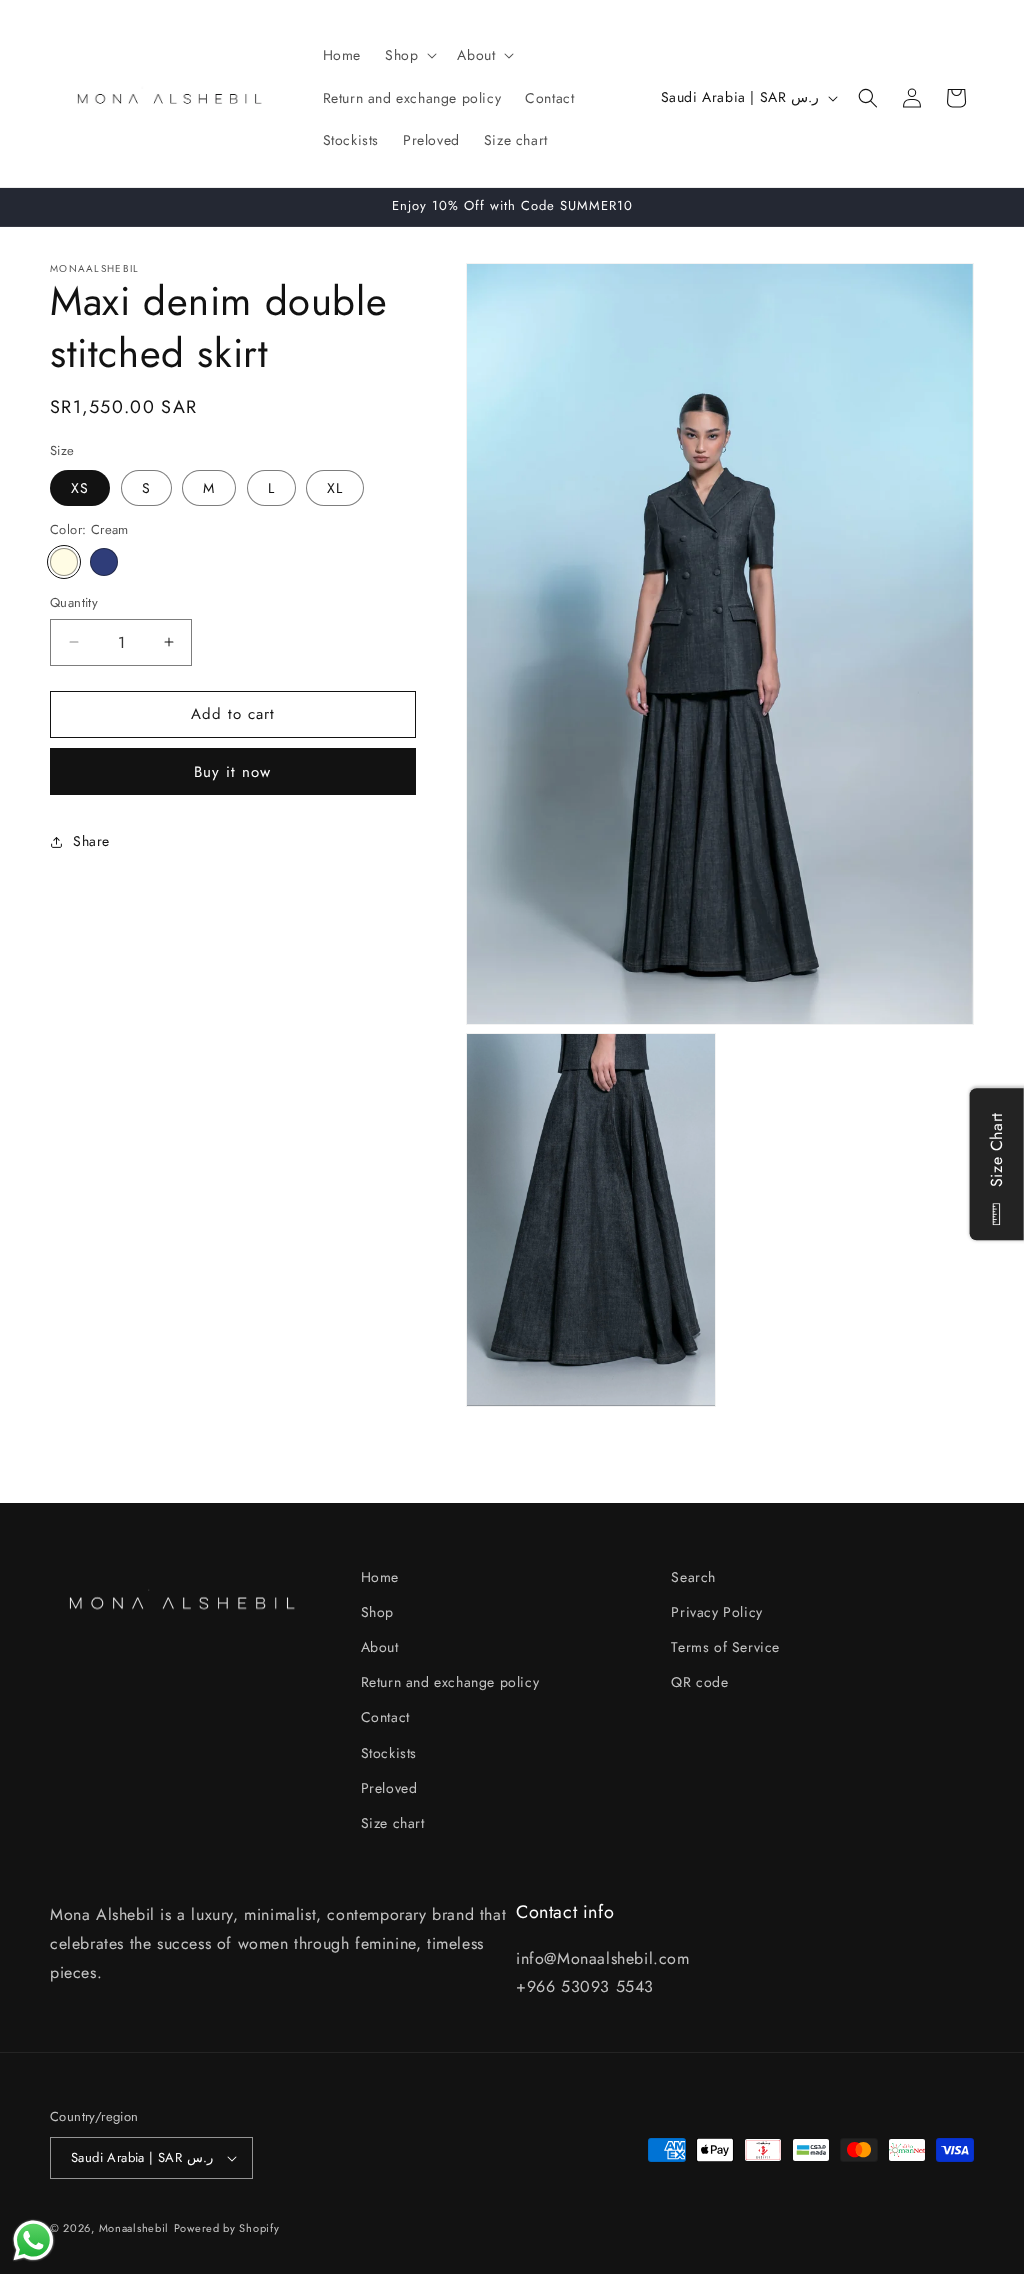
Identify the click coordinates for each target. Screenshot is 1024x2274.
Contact (385, 1717)
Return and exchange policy (450, 1682)
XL (335, 488)
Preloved (389, 1788)
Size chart (393, 1823)
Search (693, 1577)
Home (380, 1577)
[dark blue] (104, 562)
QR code (699, 1682)
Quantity (74, 602)
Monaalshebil (134, 2228)
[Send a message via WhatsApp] (33, 2240)
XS (80, 488)
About (380, 1647)
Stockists (389, 1753)
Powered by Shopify (227, 2228)
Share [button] (91, 841)
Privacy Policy (716, 1612)
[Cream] (64, 562)
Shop (377, 1612)
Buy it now (232, 772)
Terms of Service (725, 1647)
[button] (409, 55)
